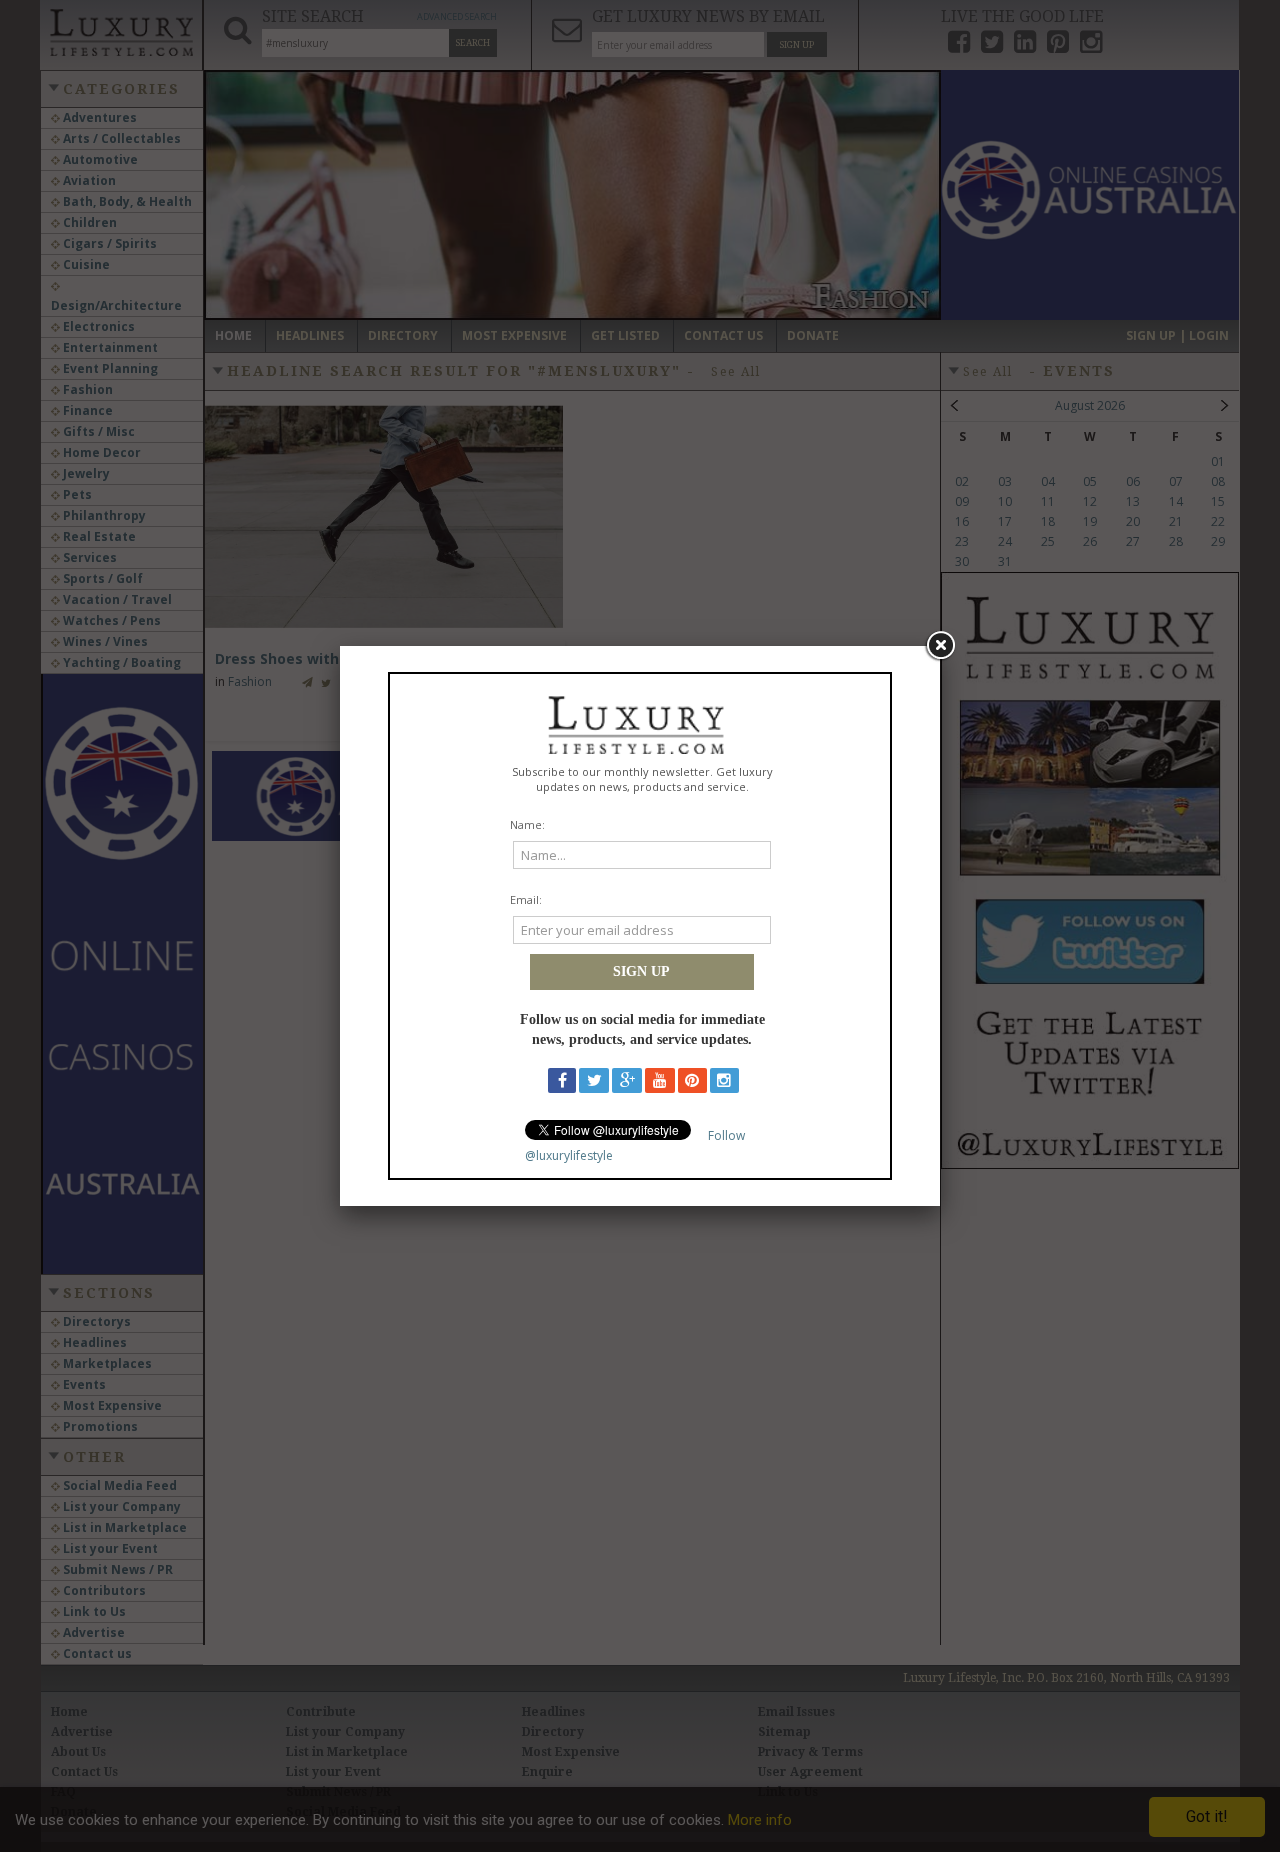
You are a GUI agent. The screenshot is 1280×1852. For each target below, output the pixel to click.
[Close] (940, 646)
